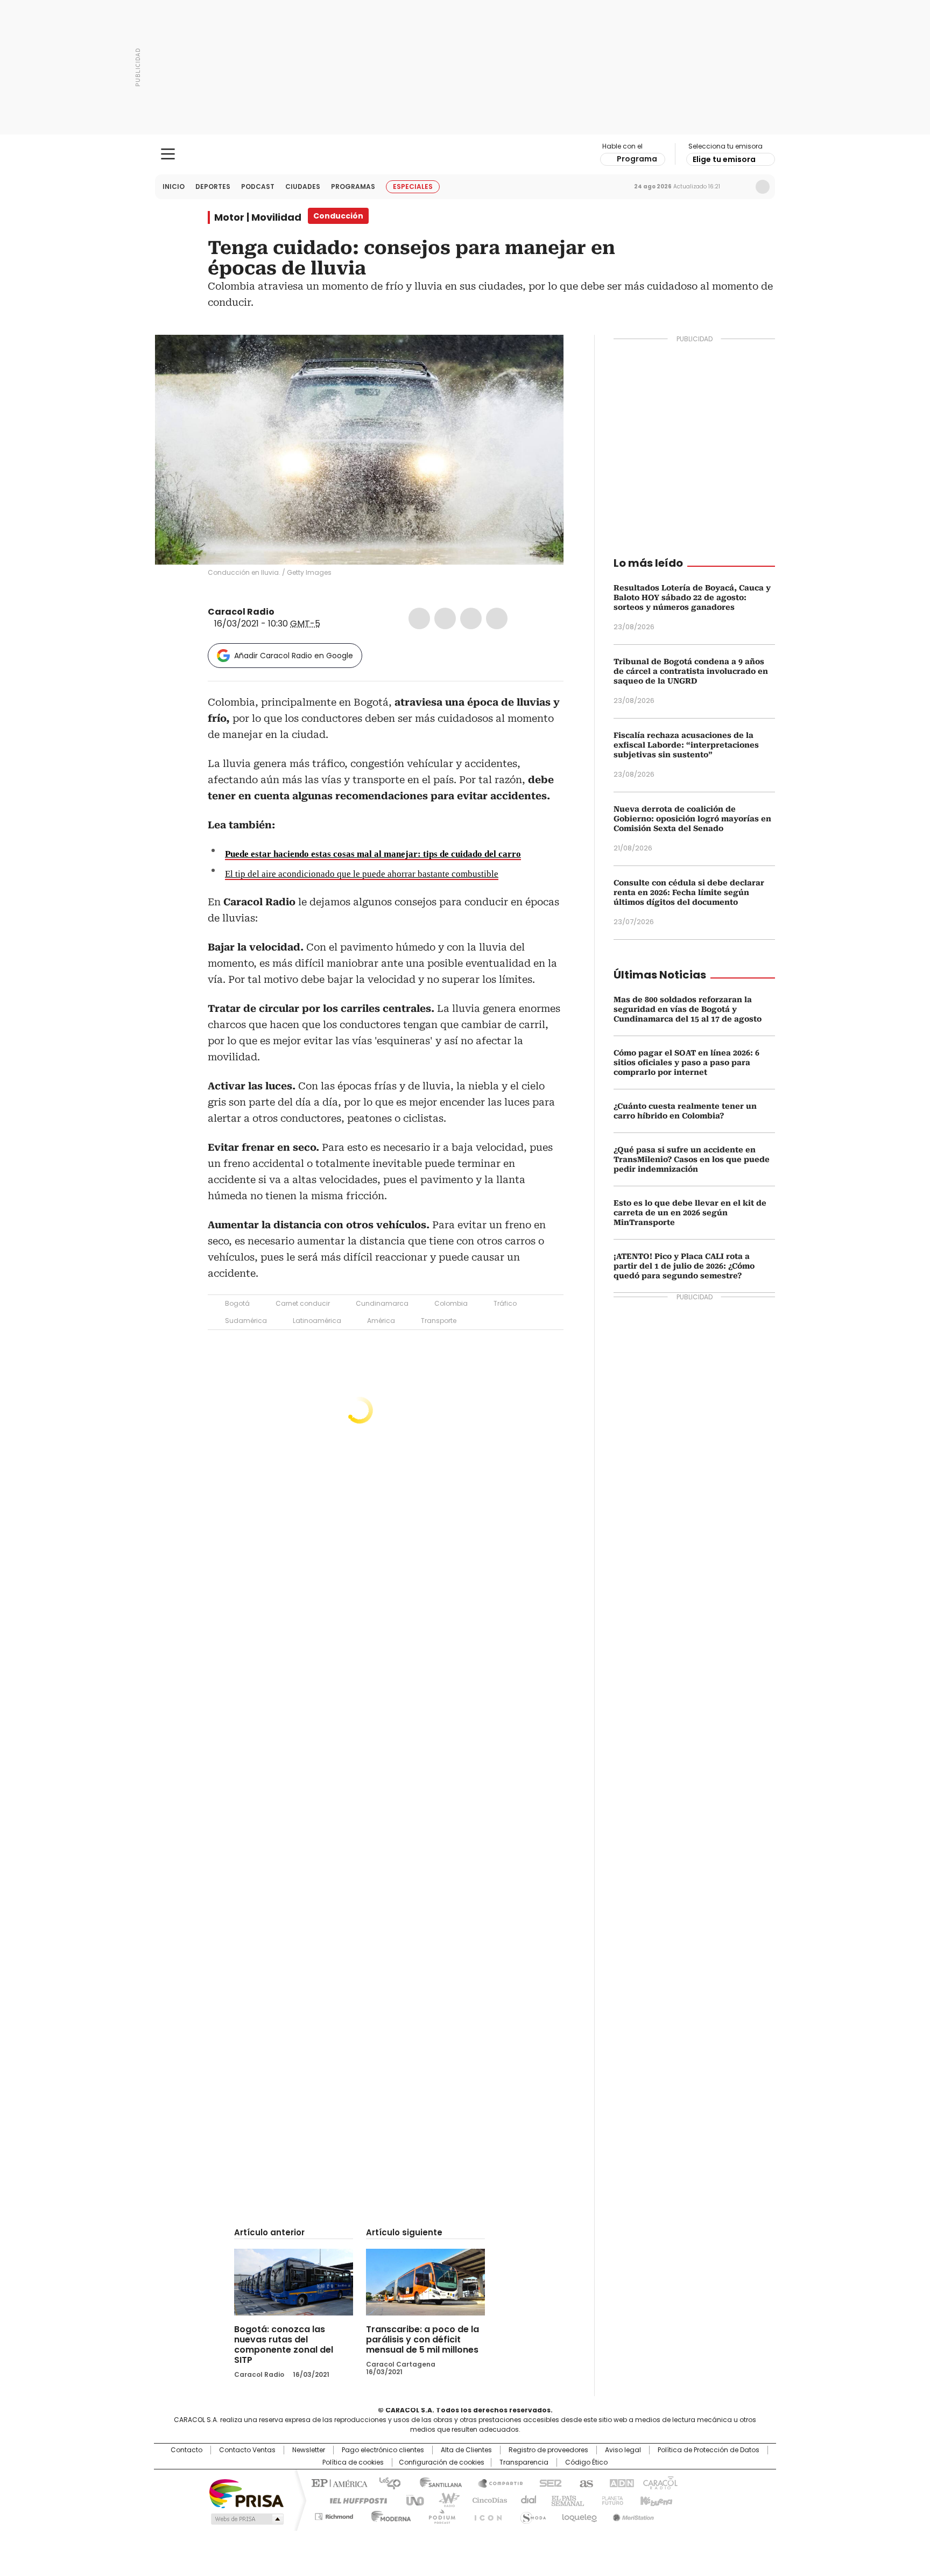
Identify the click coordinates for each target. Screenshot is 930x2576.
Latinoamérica (317, 1321)
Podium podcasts (439, 2515)
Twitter (445, 618)
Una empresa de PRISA (246, 2493)
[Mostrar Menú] (168, 154)
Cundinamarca (382, 1303)
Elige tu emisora (724, 159)
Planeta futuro (610, 2500)
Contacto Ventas (247, 2450)
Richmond (334, 2515)
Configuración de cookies (442, 2462)
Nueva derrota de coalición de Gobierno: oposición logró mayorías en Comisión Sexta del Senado (692, 819)
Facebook (419, 618)
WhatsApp (497, 618)
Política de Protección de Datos (709, 2450)
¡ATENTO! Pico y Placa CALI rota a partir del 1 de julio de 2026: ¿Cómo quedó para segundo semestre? (684, 1266)
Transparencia (524, 2462)
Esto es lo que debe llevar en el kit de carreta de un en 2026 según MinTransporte (690, 1213)
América (381, 1321)
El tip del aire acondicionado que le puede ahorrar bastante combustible (362, 874)
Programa (637, 159)
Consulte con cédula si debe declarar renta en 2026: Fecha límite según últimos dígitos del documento (689, 892)
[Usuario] (763, 187)
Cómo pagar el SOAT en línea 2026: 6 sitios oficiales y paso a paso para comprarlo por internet (686, 1062)
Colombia (451, 1303)
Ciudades (303, 186)
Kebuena (655, 2500)
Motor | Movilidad (258, 217)
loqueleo (579, 2515)
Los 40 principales (386, 2482)
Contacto (186, 2450)
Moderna (388, 2515)
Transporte (439, 1321)
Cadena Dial (526, 2500)
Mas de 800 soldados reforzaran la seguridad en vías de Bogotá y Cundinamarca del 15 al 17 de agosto (688, 1009)
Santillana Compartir (496, 2482)
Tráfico (505, 1303)
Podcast (258, 186)
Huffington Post (354, 2500)
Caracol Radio (465, 154)
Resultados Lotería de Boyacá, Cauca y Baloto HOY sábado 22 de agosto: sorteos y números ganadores (692, 597)
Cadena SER (547, 2482)
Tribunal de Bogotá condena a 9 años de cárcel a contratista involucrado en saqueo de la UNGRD (691, 671)
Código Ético (586, 2462)
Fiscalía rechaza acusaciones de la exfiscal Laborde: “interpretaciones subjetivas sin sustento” (686, 745)
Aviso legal (623, 2450)
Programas (353, 186)
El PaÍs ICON (485, 2515)
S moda (531, 2515)
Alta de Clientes (466, 2450)
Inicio (174, 186)
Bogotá (237, 1303)
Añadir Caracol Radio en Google (294, 656)
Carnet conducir (303, 1303)
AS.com (584, 2482)
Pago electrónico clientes (383, 2450)
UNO (411, 2500)
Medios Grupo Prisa (246, 2519)
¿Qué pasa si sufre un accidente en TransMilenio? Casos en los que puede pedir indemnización (692, 1159)
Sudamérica (246, 1321)
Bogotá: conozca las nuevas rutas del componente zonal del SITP (284, 2345)
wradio (444, 2500)
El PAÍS (338, 2482)
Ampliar (542, 356)
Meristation (632, 2515)
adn (620, 2482)
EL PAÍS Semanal (565, 2500)
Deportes (213, 186)
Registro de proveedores (548, 2450)
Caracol (659, 2482)
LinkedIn (471, 618)
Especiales (413, 186)
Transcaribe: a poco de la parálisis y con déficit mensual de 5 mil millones (422, 2339)
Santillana (436, 2482)
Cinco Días (486, 2500)
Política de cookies (353, 2462)
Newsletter (740, 187)
